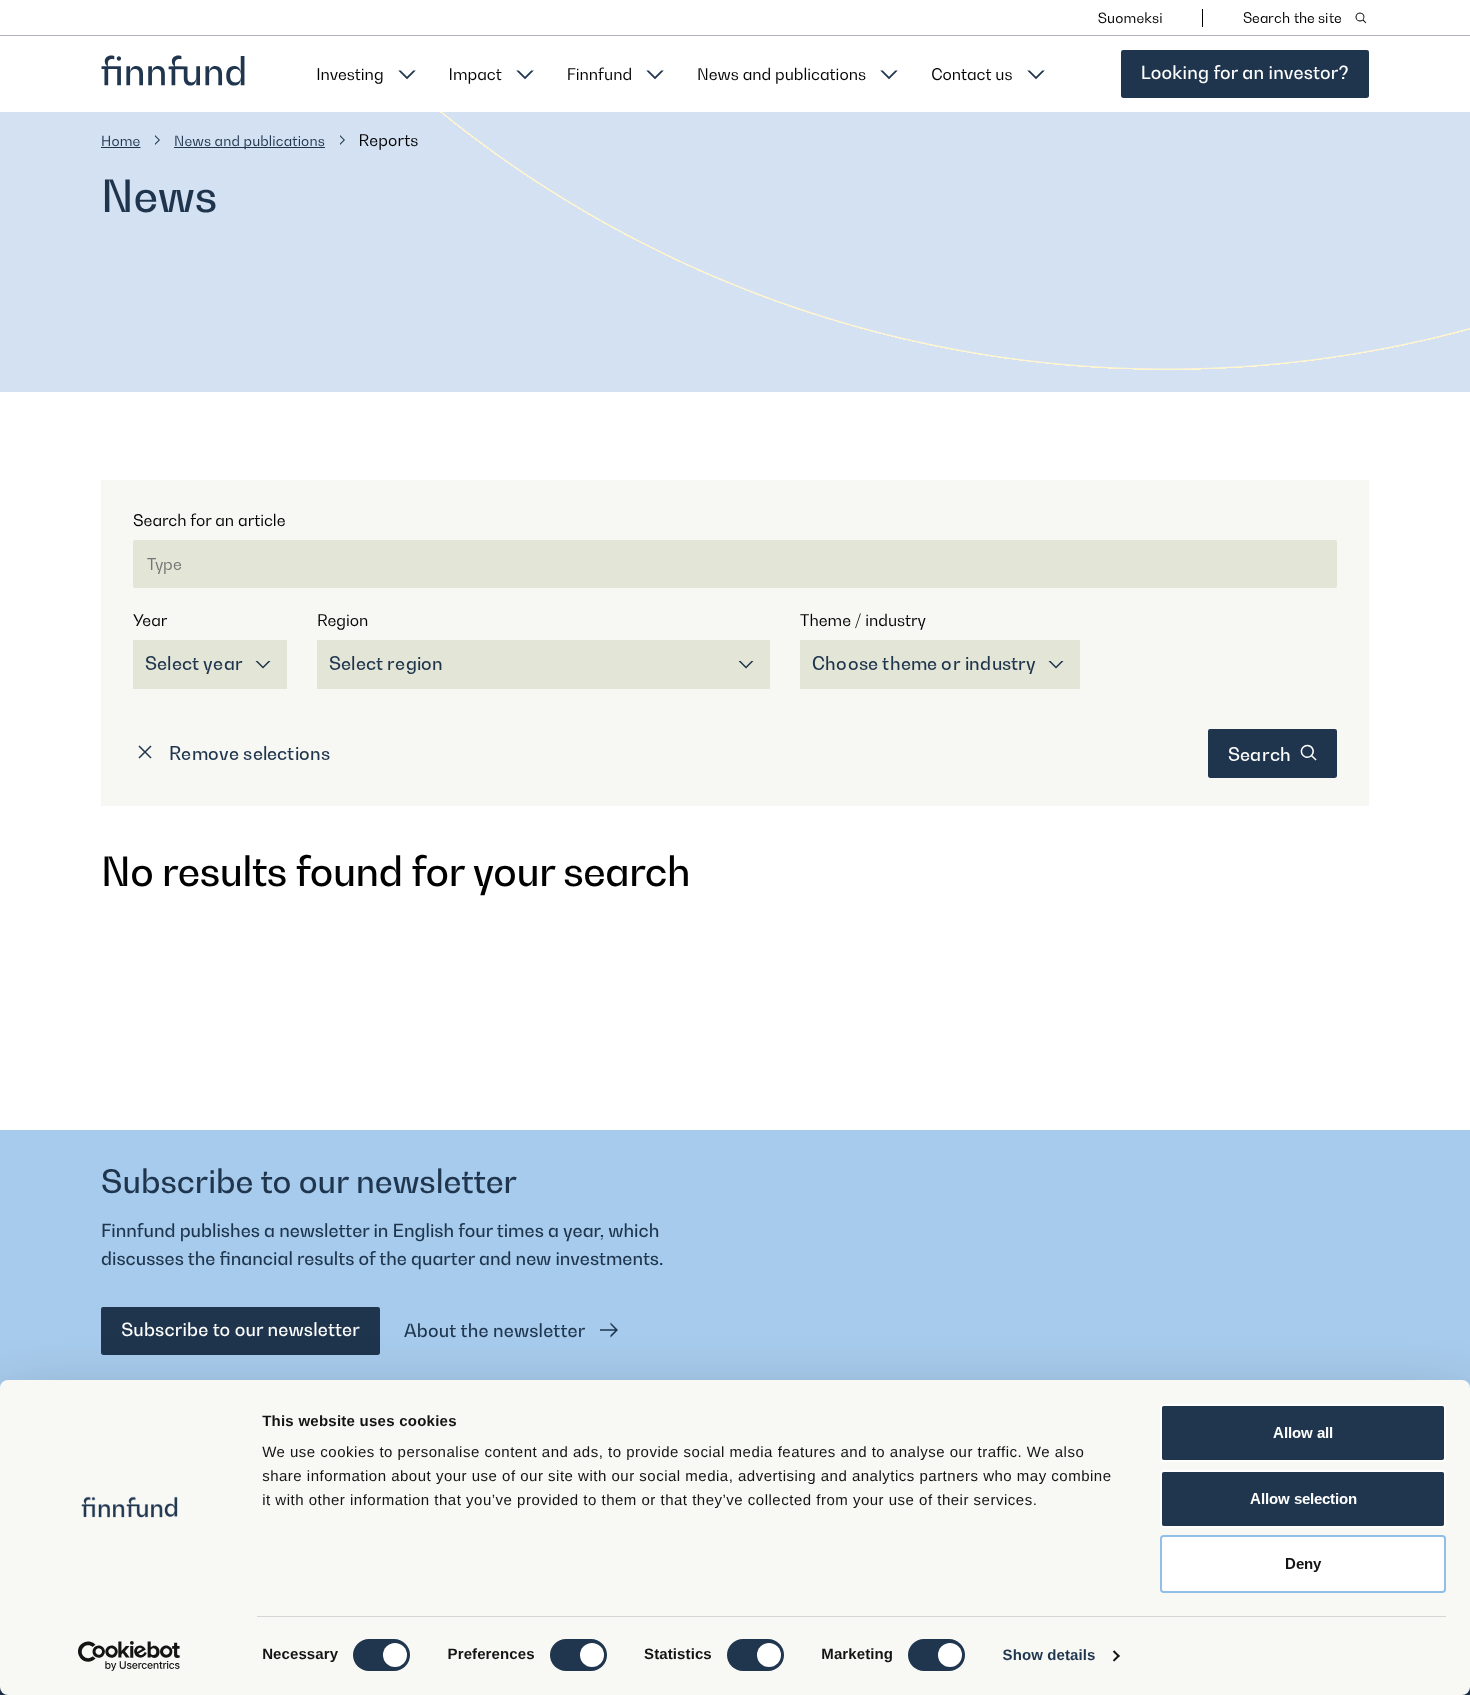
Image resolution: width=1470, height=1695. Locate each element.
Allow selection (1303, 1498)
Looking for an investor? (1245, 73)
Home (121, 141)
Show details (1049, 1655)
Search (1261, 754)
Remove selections (247, 753)
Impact (475, 74)
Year (150, 620)
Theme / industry (863, 620)
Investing (349, 74)
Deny (1303, 1563)
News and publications (781, 74)
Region (342, 620)
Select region (386, 663)
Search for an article (209, 520)
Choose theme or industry (924, 663)
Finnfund (599, 74)
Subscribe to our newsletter (240, 1330)
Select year (194, 663)
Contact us (971, 74)
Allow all (1303, 1432)
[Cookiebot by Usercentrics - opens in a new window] (129, 1656)
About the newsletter (496, 1331)
